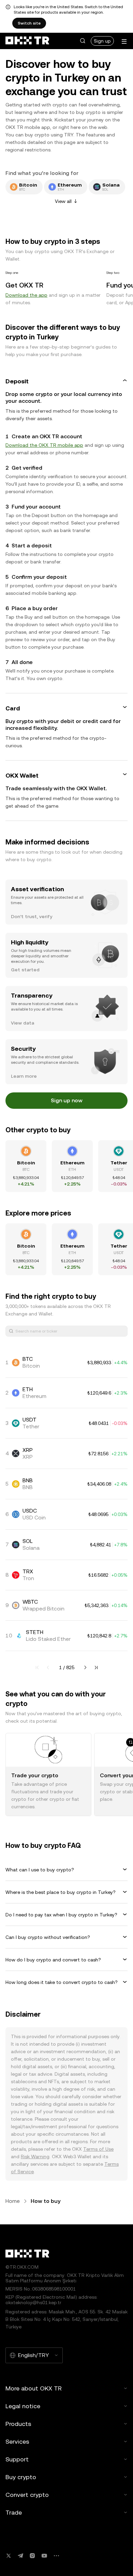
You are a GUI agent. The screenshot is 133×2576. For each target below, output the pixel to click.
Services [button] (17, 2441)
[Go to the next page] (85, 1667)
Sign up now (67, 1100)
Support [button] (17, 2459)
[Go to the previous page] (48, 1667)
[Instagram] (32, 2556)
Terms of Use (98, 2149)
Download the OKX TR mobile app (44, 445)
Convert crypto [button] (27, 2495)
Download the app (26, 295)
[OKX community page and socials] (56, 2556)
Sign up (102, 41)
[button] (83, 41)
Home (13, 2201)
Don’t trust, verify (32, 916)
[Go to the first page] (37, 1667)
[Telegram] (20, 2556)
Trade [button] (14, 2512)
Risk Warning (35, 2157)
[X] (9, 2556)
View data (23, 1023)
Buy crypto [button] (21, 2477)
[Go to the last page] (96, 1667)
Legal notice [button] (23, 2406)
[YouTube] (44, 2556)
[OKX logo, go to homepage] (27, 41)
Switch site (29, 23)
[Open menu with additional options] (124, 41)
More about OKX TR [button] (34, 2388)
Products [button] (18, 2424)
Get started (25, 970)
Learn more (24, 1076)
